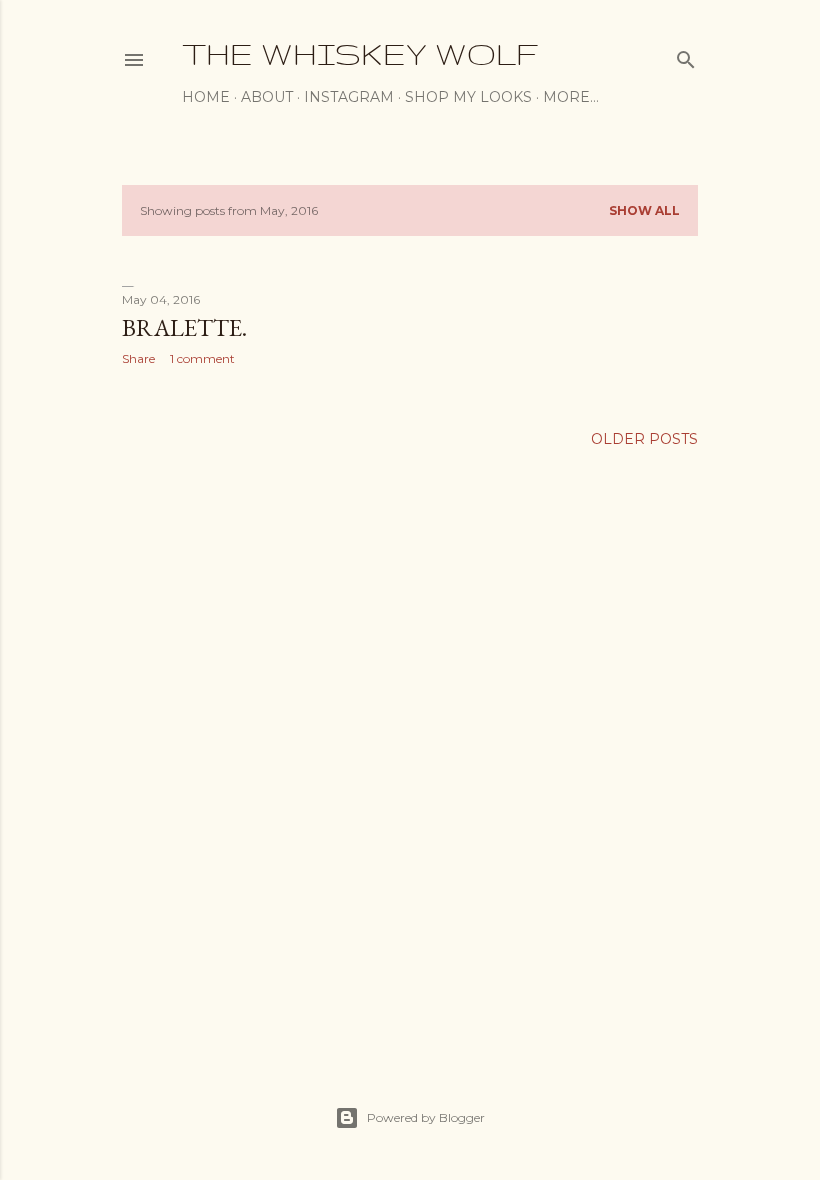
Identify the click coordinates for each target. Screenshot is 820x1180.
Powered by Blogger (426, 1117)
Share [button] (138, 358)
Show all (644, 210)
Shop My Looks (468, 97)
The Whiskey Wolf (360, 53)
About (267, 97)
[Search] (686, 55)
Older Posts (644, 439)
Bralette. (184, 327)
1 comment (202, 358)
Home (206, 97)
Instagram (349, 97)
